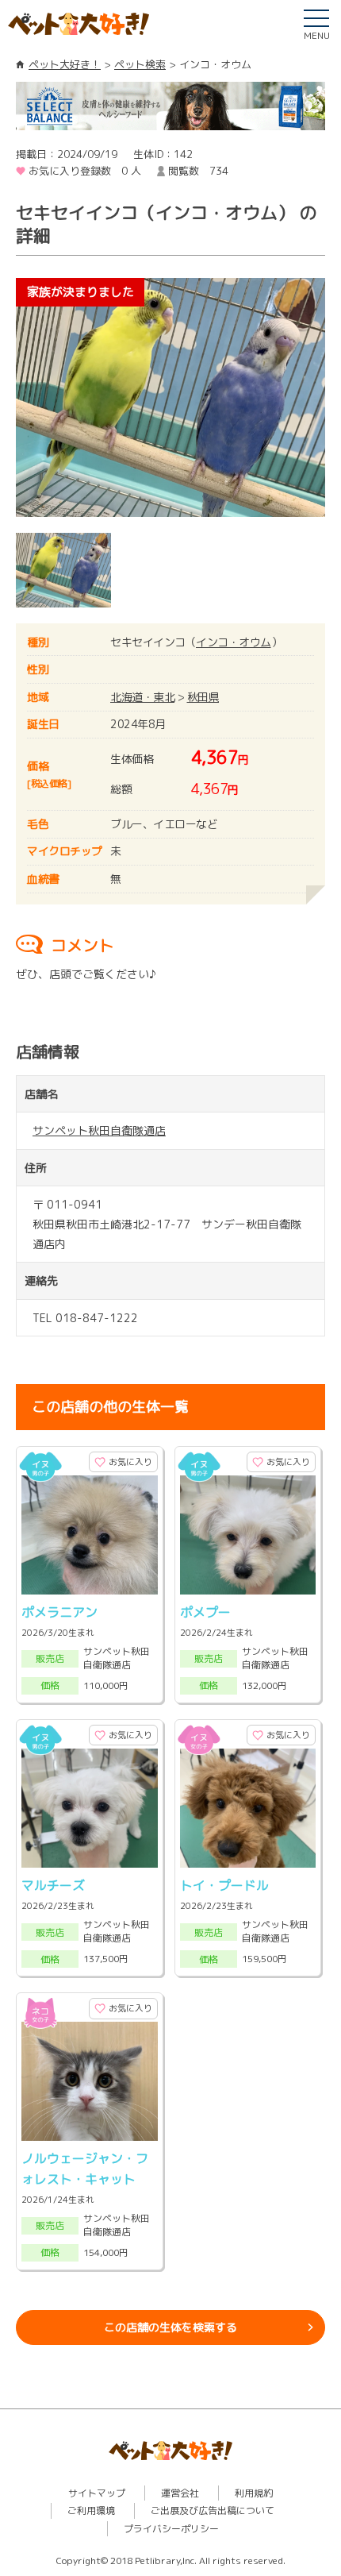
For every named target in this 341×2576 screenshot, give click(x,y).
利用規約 (254, 2493)
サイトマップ (97, 2493)
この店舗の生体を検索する (170, 2327)
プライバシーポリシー (171, 2529)
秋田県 (203, 697)
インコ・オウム (234, 642)
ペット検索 (140, 64)
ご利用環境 (91, 2510)
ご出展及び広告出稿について (213, 2510)
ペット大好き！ (65, 64)
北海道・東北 (142, 697)
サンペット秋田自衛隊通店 (99, 1130)
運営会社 (180, 2493)
